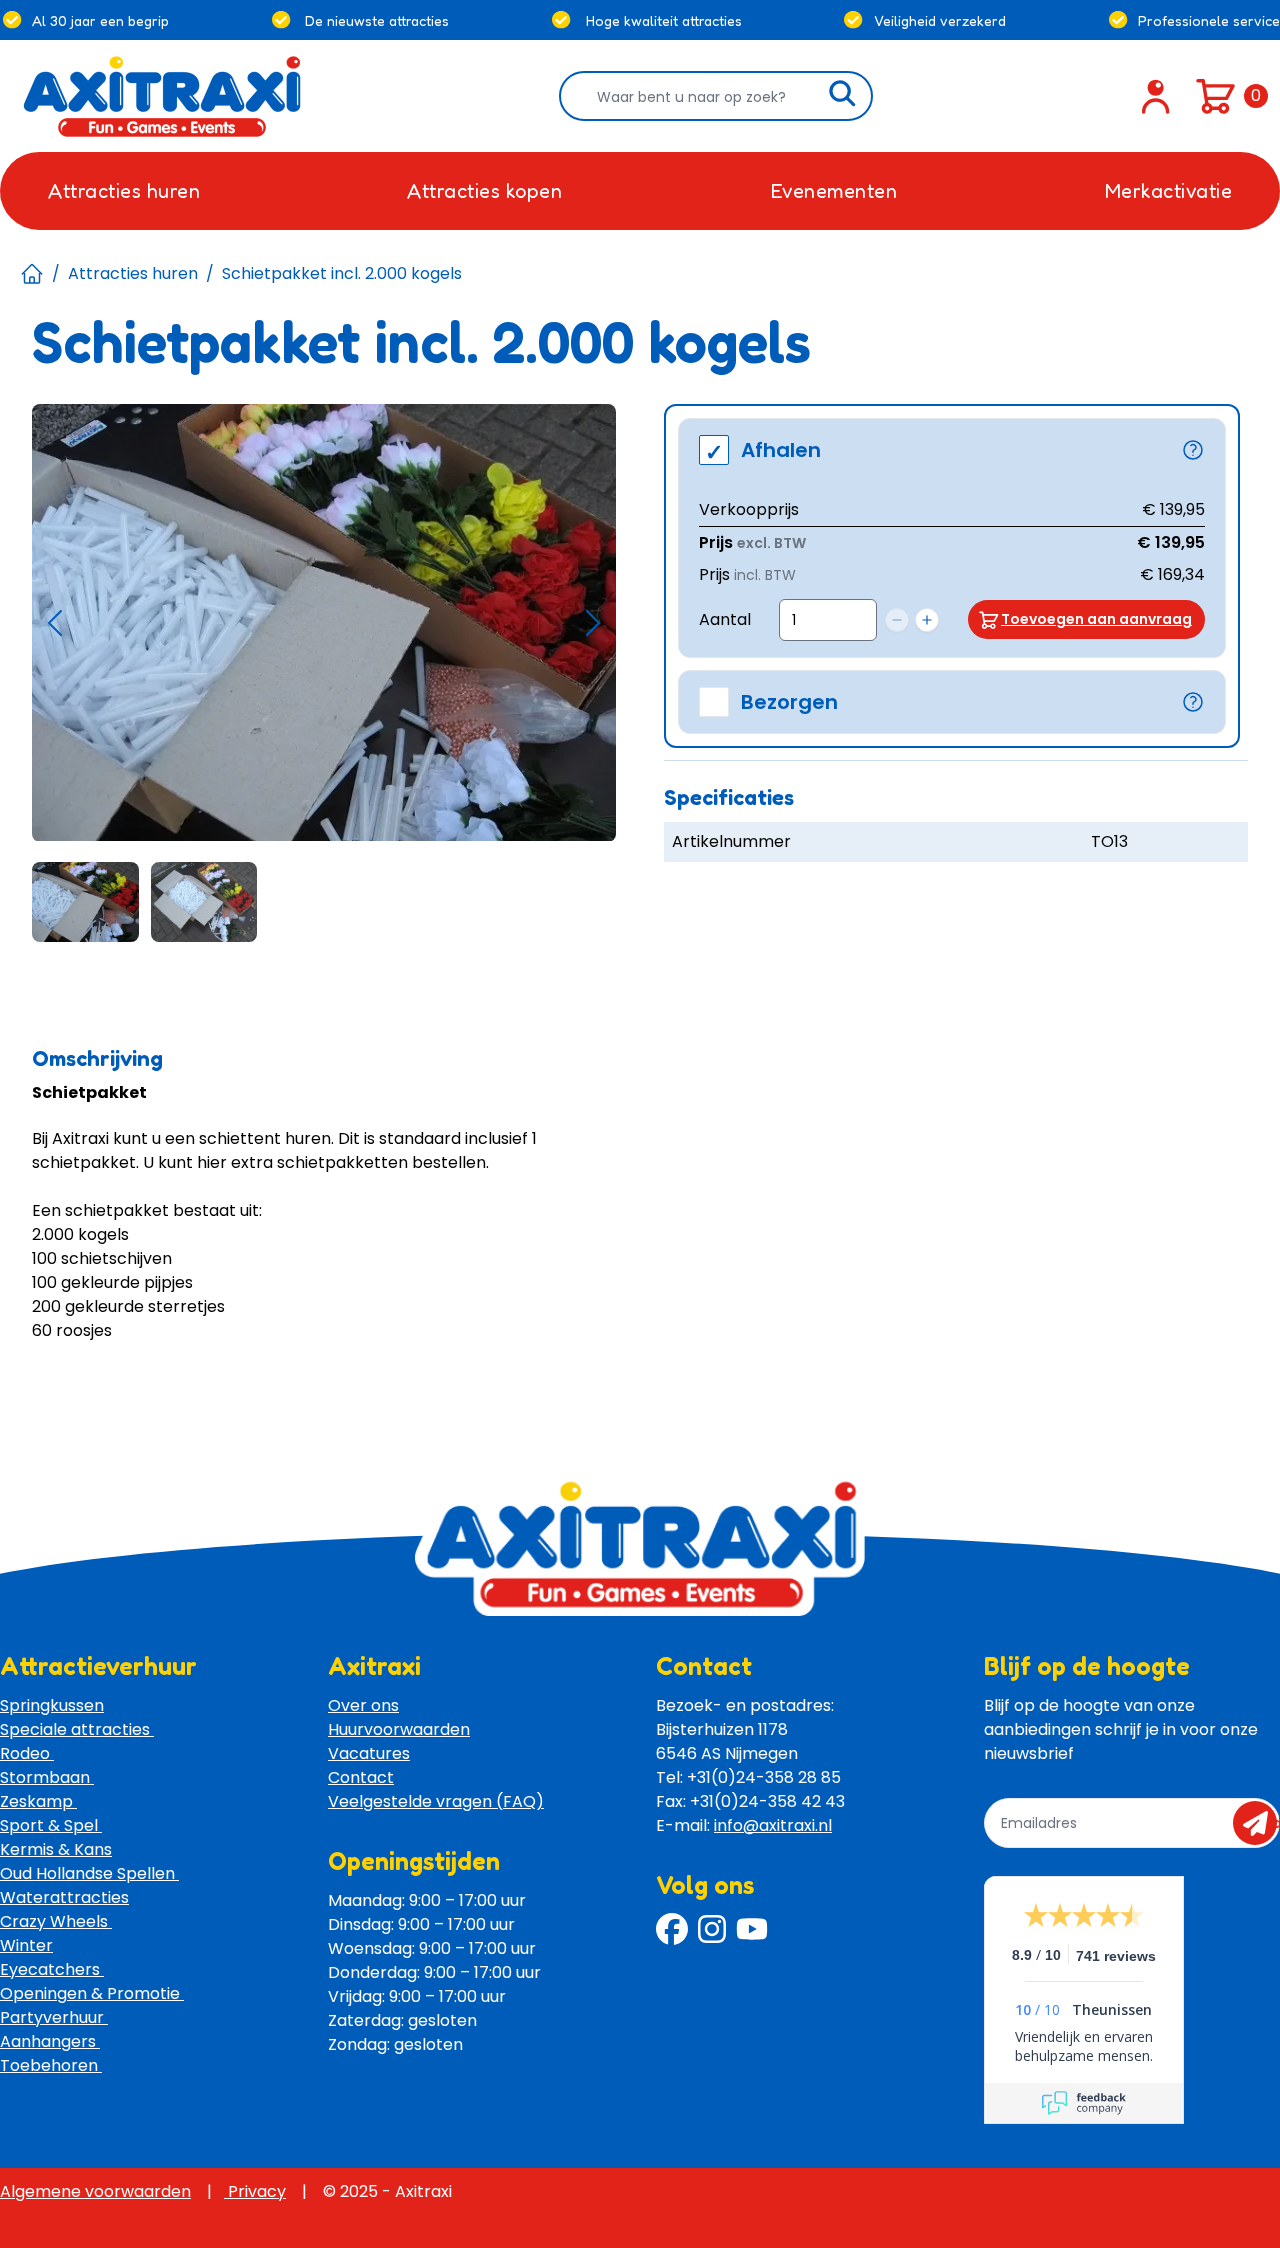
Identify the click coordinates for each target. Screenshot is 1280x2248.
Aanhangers (50, 2041)
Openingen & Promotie (92, 1993)
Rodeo (27, 1753)
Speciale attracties (77, 1729)
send (1261, 1823)
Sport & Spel (51, 1825)
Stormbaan (47, 1777)
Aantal (725, 619)
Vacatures (369, 1753)
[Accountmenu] (1156, 96)
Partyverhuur (54, 2017)
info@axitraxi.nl (773, 1825)
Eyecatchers (52, 1969)
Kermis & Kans (56, 1849)
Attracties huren (133, 273)
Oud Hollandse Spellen (89, 1873)
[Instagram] (712, 1929)
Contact (361, 1777)
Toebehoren (51, 2065)
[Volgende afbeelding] (593, 623)
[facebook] (672, 1929)
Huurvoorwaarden (399, 1729)
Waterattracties (64, 1897)
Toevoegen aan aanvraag (1096, 619)
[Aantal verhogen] (927, 620)
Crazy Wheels (56, 1921)
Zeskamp (38, 1801)
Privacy (255, 2191)
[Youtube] (752, 1929)
